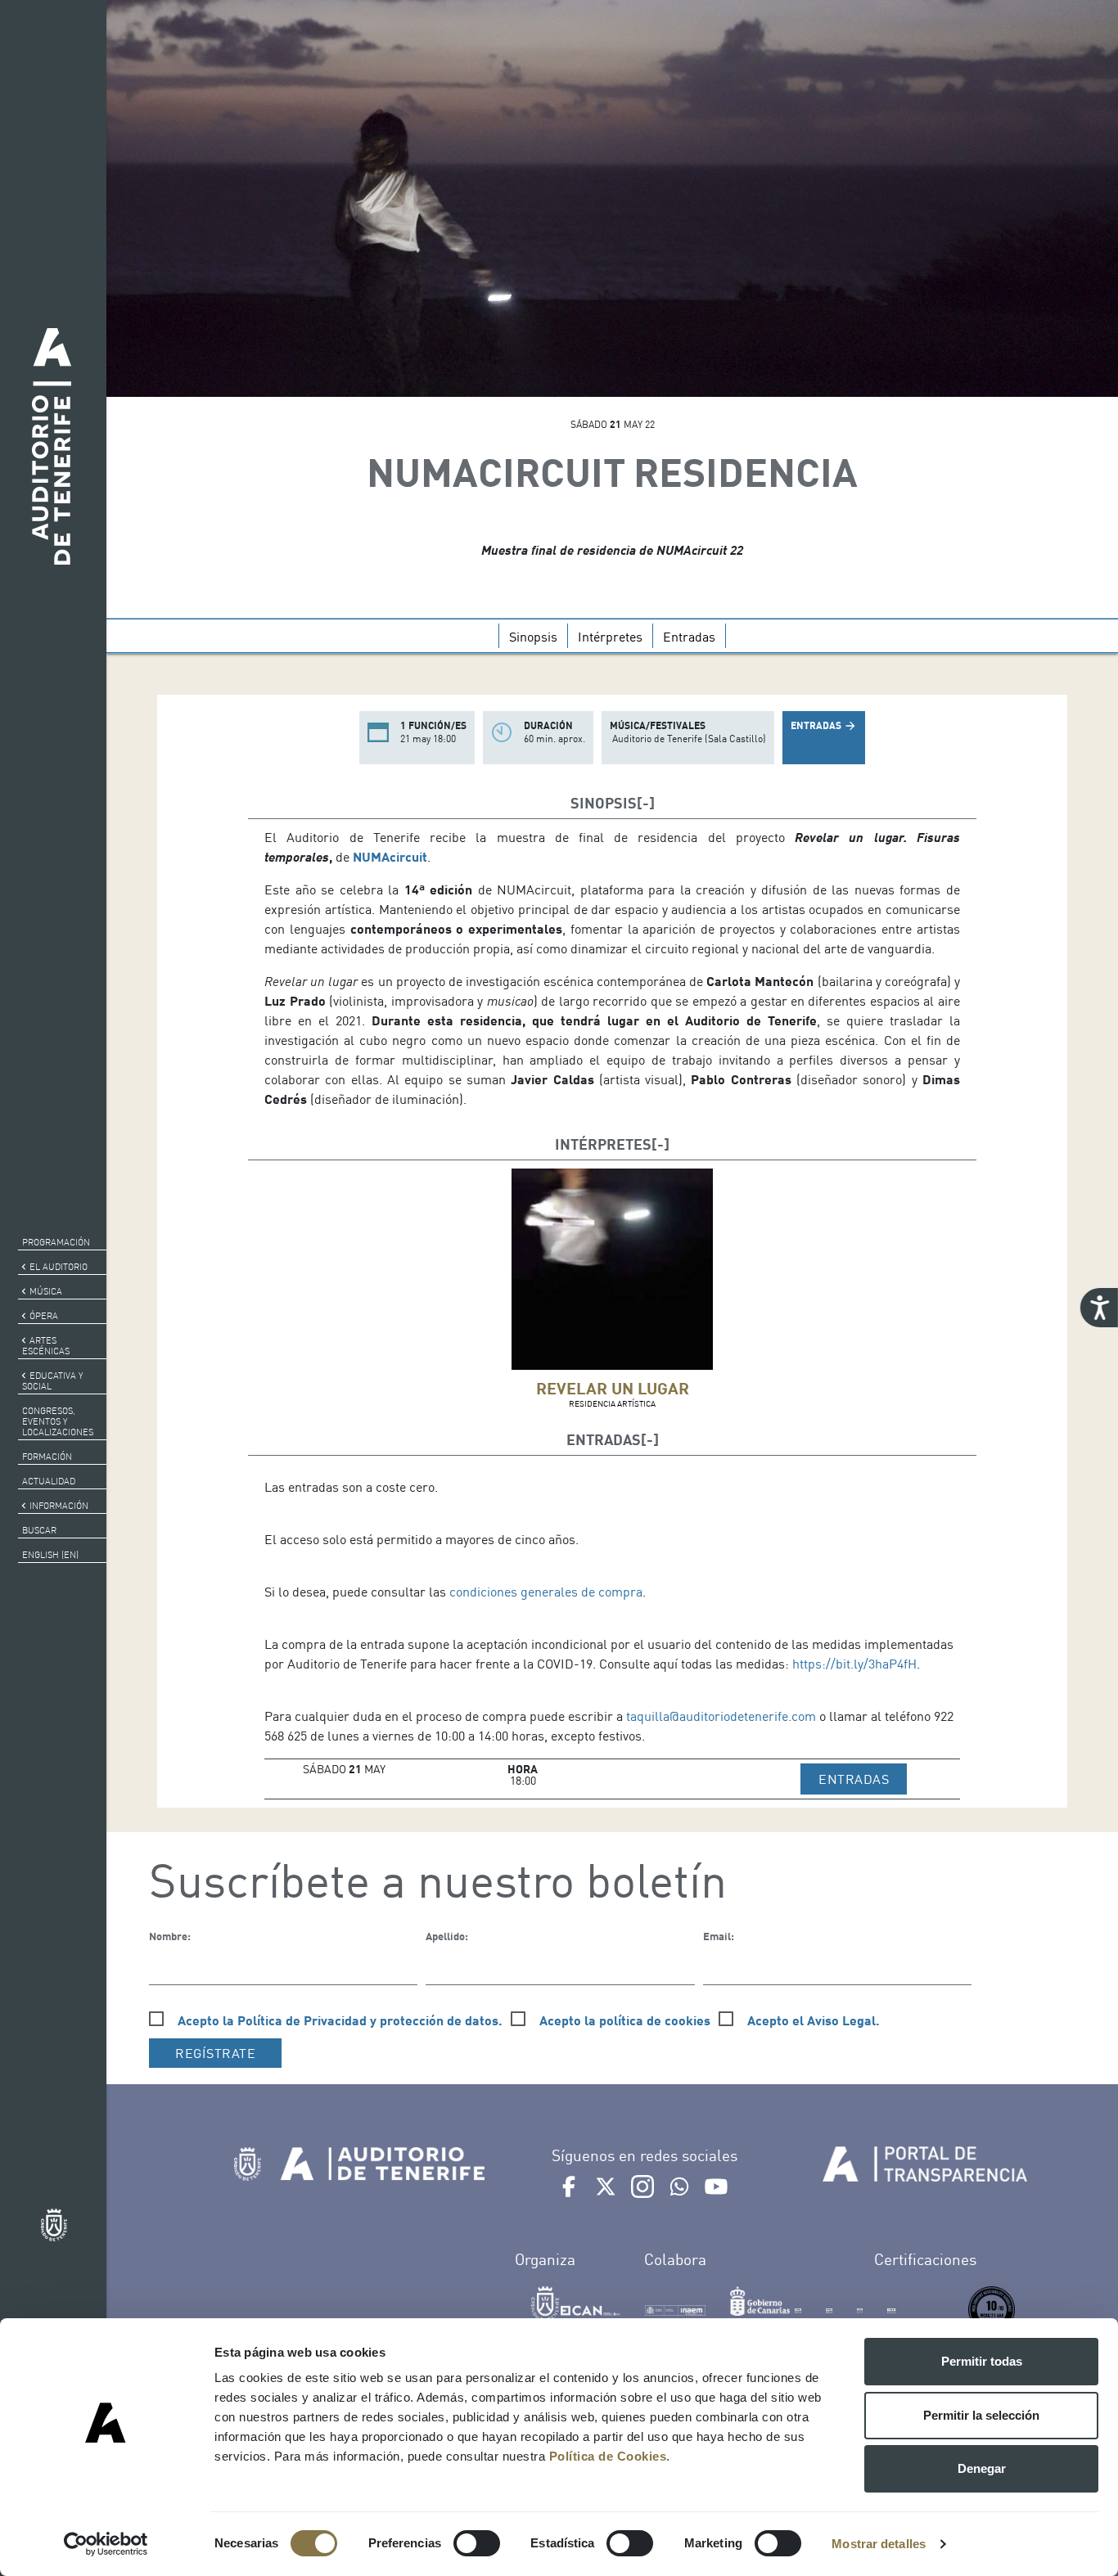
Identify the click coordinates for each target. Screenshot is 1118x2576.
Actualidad (49, 1481)
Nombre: (170, 1936)
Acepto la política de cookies (625, 2020)
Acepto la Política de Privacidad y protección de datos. (340, 2020)
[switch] (477, 2543)
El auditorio (59, 1267)
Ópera (44, 1316)
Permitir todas (982, 2361)
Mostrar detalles (879, 2544)
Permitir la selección (981, 2415)
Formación (47, 1457)
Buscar (39, 1530)
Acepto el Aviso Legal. (814, 2020)
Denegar (982, 2468)
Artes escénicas (46, 1346)
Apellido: (447, 1936)
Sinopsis (533, 637)
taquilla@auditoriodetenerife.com (721, 1716)
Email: (719, 1936)
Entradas (689, 637)
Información (59, 1506)
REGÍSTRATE (215, 2053)
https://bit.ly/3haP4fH (854, 1664)
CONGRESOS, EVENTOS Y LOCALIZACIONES (58, 1421)
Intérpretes (610, 637)
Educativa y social (52, 1381)
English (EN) (50, 1555)
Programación (56, 1242)
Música (46, 1291)
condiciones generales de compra (546, 1592)
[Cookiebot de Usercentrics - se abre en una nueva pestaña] (106, 2544)
